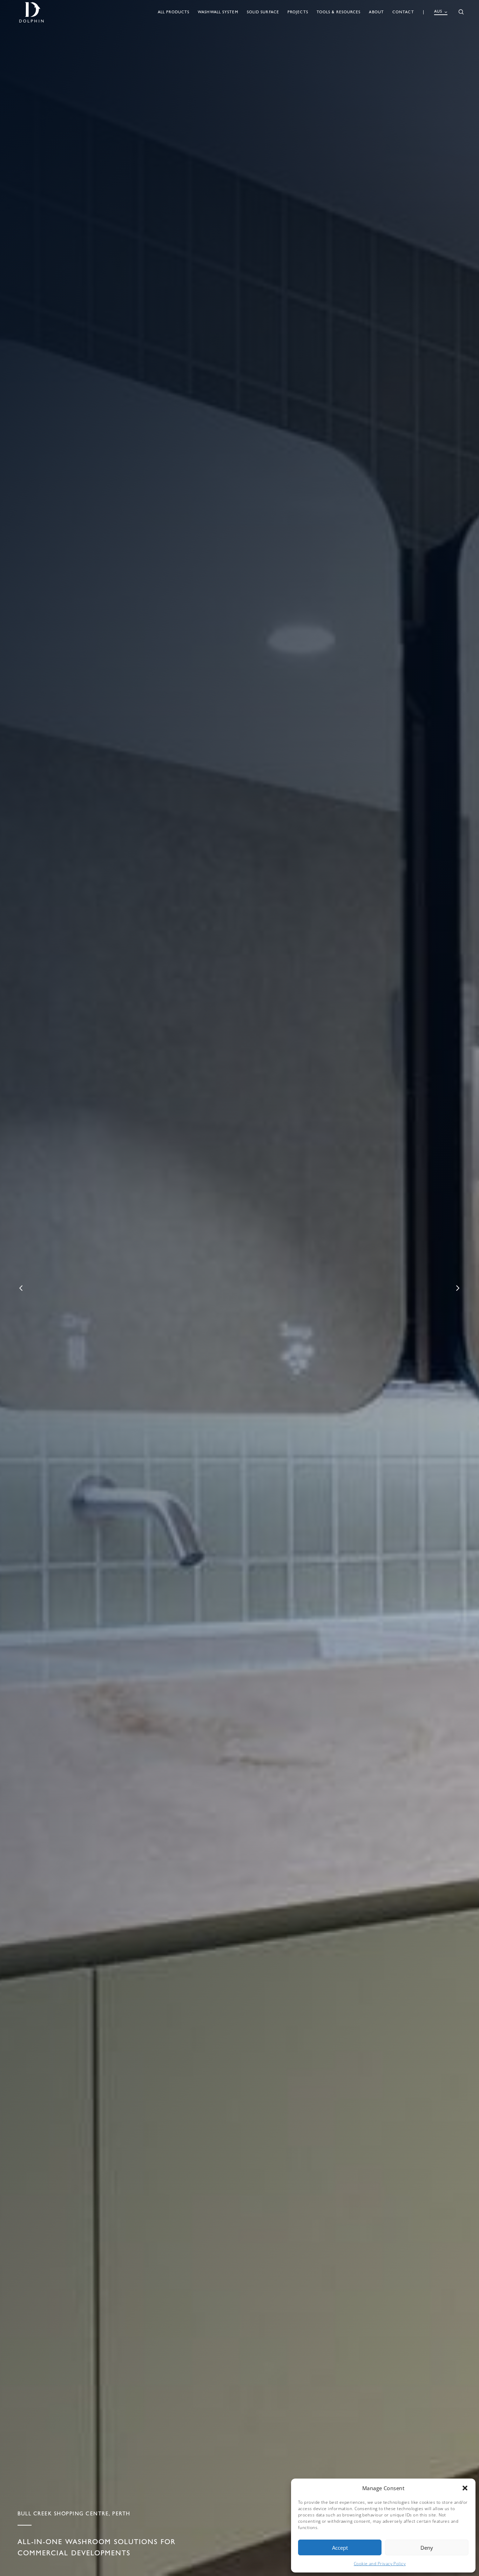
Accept (340, 2548)
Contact (403, 12)
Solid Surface (263, 12)
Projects (298, 12)
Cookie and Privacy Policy (380, 2564)
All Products (174, 12)
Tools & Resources (339, 12)
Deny (427, 2548)
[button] (465, 2488)
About (376, 12)
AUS (438, 11)
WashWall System (218, 12)
